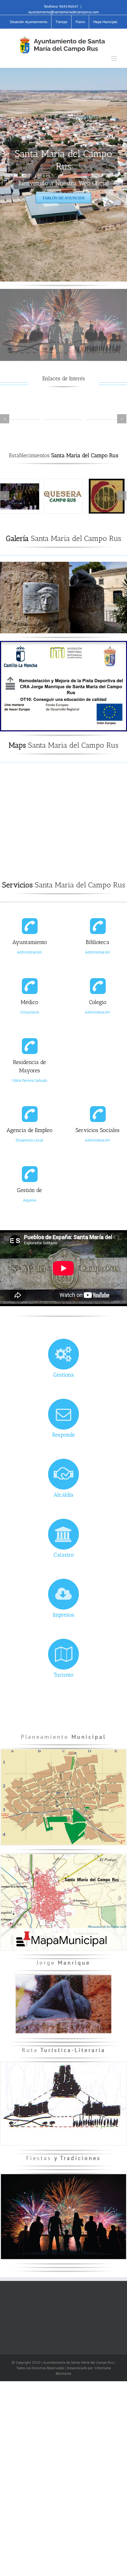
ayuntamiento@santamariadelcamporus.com (64, 12)
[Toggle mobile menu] (115, 58)
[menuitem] (29, 22)
